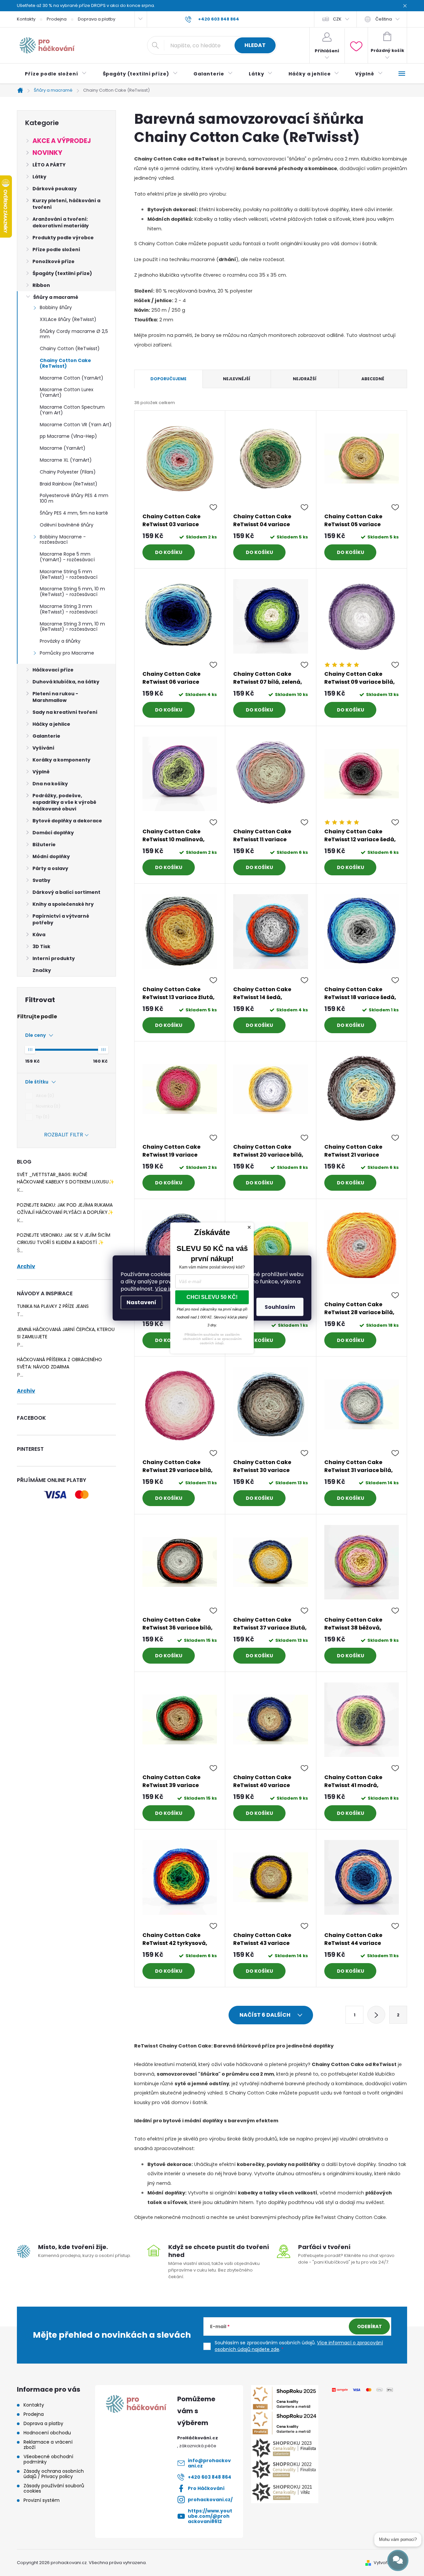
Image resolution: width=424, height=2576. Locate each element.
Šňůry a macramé (56, 297)
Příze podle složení (56, 250)
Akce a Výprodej (62, 141)
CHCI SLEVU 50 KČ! (212, 1297)
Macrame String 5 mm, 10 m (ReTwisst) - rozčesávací (72, 592)
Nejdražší (305, 379)
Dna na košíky (50, 784)
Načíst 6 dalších (265, 2015)
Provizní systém (42, 2500)
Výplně (41, 772)
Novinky (47, 153)
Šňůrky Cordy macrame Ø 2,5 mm (74, 334)
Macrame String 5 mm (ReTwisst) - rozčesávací (69, 574)
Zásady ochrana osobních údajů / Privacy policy (54, 2474)
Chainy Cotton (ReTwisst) (70, 348)
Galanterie (46, 736)
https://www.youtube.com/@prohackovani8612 (210, 2516)
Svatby (41, 880)
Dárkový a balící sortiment (66, 892)
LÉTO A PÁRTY (49, 165)
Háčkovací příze (53, 670)
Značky (42, 970)
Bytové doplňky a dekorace (67, 821)
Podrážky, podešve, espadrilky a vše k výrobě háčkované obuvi (64, 802)
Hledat (255, 45)
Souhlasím (280, 1307)
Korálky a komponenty (61, 760)
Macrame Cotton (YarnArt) (72, 378)
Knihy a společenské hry (63, 904)
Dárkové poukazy (55, 189)
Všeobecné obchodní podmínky (48, 2459)
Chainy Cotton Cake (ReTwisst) (65, 363)
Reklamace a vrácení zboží (48, 2445)
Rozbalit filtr (64, 1135)
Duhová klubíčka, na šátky (66, 682)
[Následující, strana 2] (376, 2015)
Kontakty (26, 19)
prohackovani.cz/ (210, 2500)
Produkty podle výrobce (63, 238)
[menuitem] (56, 74)
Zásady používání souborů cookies (54, 2488)
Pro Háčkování (206, 2488)
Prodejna (57, 19)
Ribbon (41, 285)
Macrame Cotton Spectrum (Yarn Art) (72, 410)
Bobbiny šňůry (56, 307)
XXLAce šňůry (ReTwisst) (68, 319)
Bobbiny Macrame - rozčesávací (63, 540)
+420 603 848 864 (210, 2477)
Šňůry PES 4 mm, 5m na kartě (74, 513)
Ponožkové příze (53, 261)
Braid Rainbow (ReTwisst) (69, 484)
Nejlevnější (237, 379)
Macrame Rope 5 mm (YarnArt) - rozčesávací (67, 557)
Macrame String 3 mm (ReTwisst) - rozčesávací (69, 609)
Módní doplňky (51, 856)
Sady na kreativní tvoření (65, 712)
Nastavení (141, 1302)
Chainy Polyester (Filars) (68, 472)
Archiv (26, 1266)
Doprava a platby (97, 19)
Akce (44, 1096)
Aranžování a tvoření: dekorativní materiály (61, 222)
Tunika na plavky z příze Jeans (53, 1306)
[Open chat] (398, 2560)
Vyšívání (43, 748)
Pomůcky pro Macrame (67, 653)
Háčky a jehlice (51, 724)
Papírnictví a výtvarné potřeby (61, 919)
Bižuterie (44, 845)
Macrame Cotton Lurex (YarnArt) (67, 392)
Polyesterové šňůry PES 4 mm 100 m (74, 498)
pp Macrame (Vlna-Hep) (68, 436)
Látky (39, 177)
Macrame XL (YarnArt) (66, 460)
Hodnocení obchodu (47, 2433)
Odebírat (370, 2326)
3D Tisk (41, 946)
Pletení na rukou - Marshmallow (55, 697)
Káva (39, 935)
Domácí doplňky (53, 833)
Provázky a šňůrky (60, 641)
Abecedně (373, 379)
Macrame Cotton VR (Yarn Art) (76, 425)
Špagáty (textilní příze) (62, 273)
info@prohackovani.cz (209, 2463)
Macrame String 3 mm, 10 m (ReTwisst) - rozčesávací (72, 627)
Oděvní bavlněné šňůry (67, 525)
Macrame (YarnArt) (63, 448)
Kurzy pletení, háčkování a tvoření (66, 204)
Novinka (47, 1106)
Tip (42, 1117)
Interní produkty (54, 958)
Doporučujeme (168, 379)
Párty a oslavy (50, 868)
